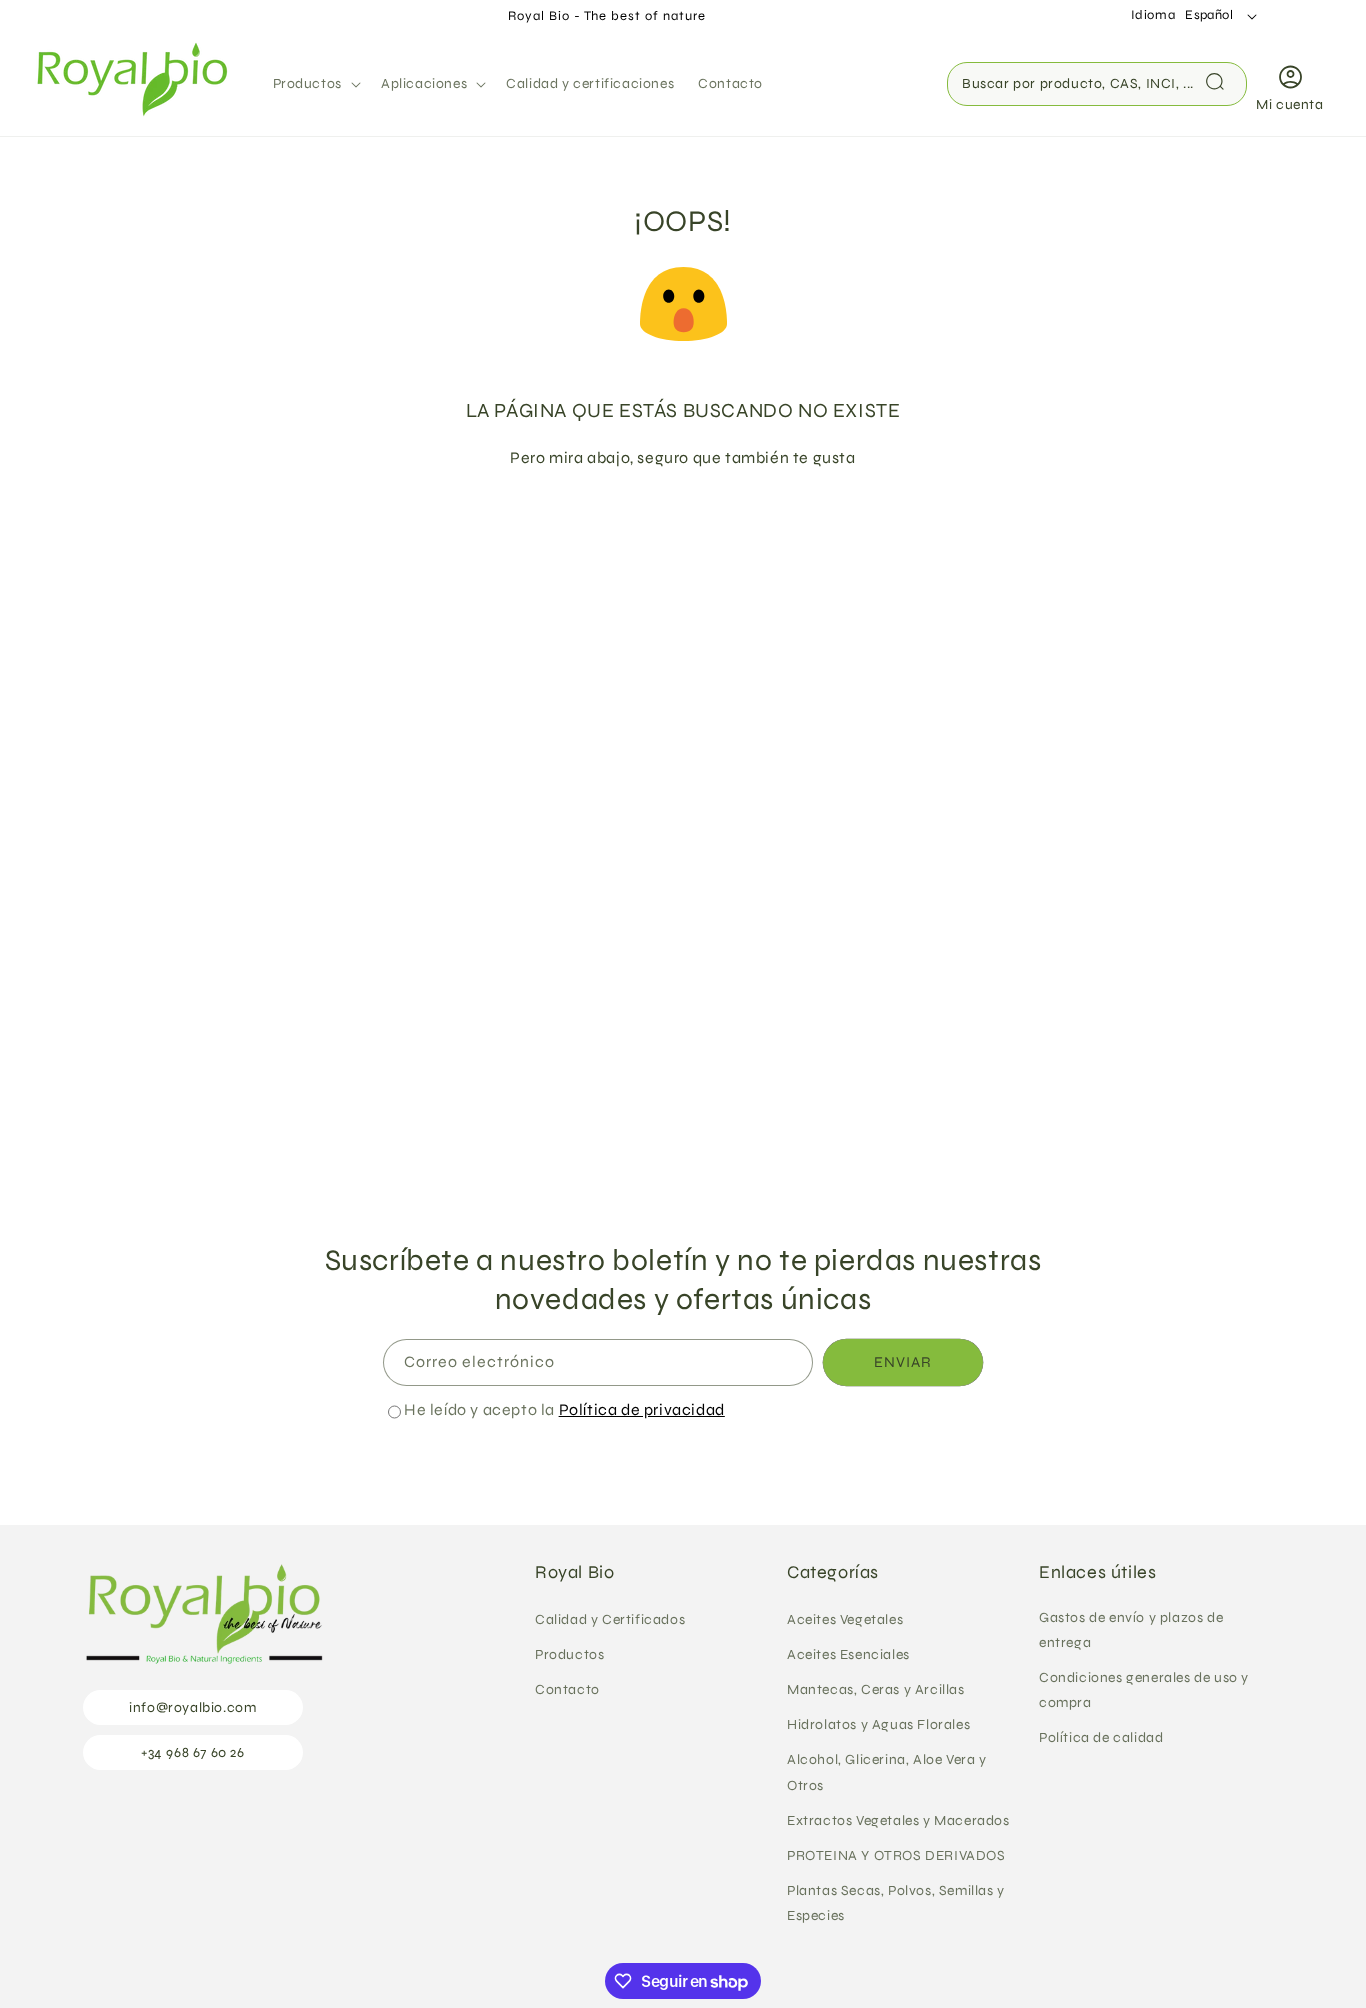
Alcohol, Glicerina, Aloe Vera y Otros (887, 1772)
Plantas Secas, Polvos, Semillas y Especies (896, 1903)
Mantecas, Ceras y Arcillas (876, 1689)
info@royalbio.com (192, 1706)
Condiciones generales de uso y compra (1144, 1690)
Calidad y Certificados (610, 1618)
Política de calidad (1101, 1737)
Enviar (903, 1363)
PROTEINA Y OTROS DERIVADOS (896, 1855)
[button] (315, 84)
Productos (569, 1653)
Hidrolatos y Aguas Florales (878, 1724)
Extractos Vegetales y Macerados (898, 1819)
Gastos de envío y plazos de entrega (1131, 1629)
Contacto (567, 1689)
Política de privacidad (642, 1409)
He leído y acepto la (564, 1409)
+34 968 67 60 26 (193, 1751)
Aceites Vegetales (845, 1618)
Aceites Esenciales (848, 1653)
